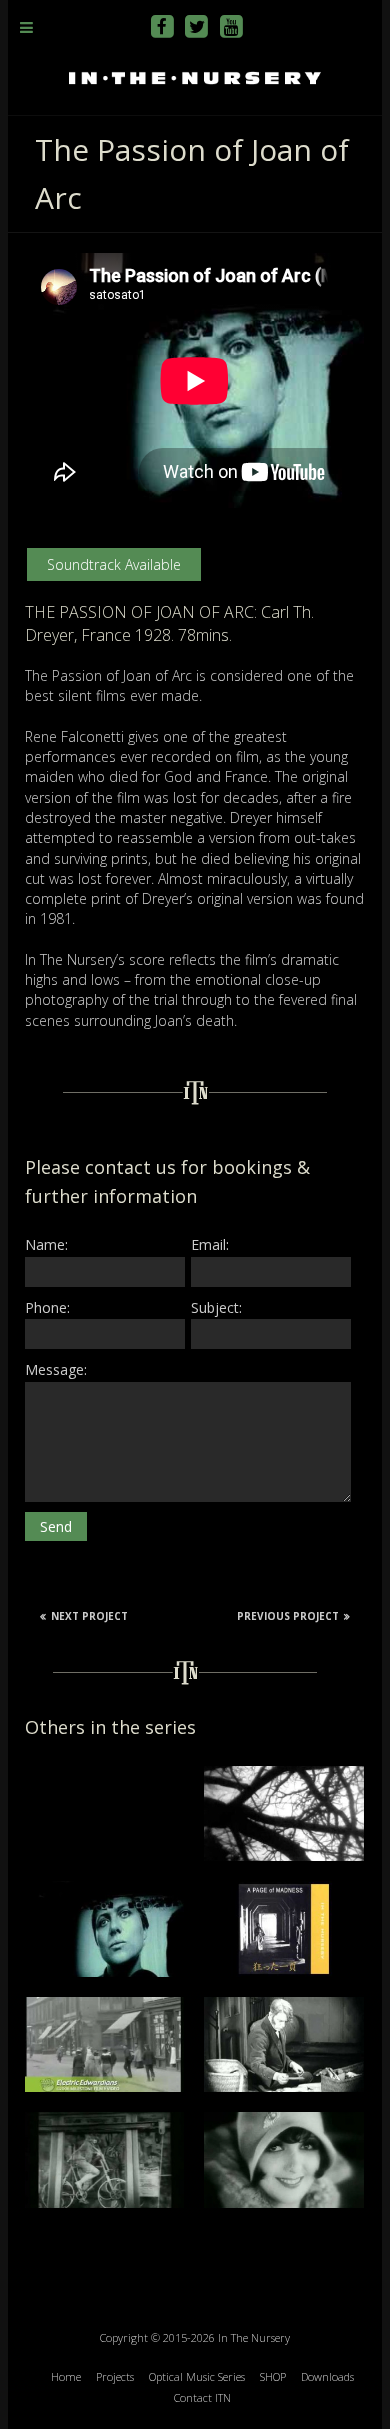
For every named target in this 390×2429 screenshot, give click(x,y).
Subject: (216, 1307)
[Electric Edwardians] (104, 2006)
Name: (46, 1244)
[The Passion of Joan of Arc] (104, 1890)
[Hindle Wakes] (283, 2006)
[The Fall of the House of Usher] (283, 1775)
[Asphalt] (283, 2121)
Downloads (327, 2376)
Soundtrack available (114, 564)
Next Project (89, 1616)
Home (66, 2376)
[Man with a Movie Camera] (104, 2121)
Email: (210, 1244)
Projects (115, 2376)
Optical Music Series (197, 2376)
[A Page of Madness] (283, 1890)
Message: (56, 1369)
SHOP (273, 2376)
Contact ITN (202, 2397)
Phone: (47, 1307)
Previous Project (288, 1616)
